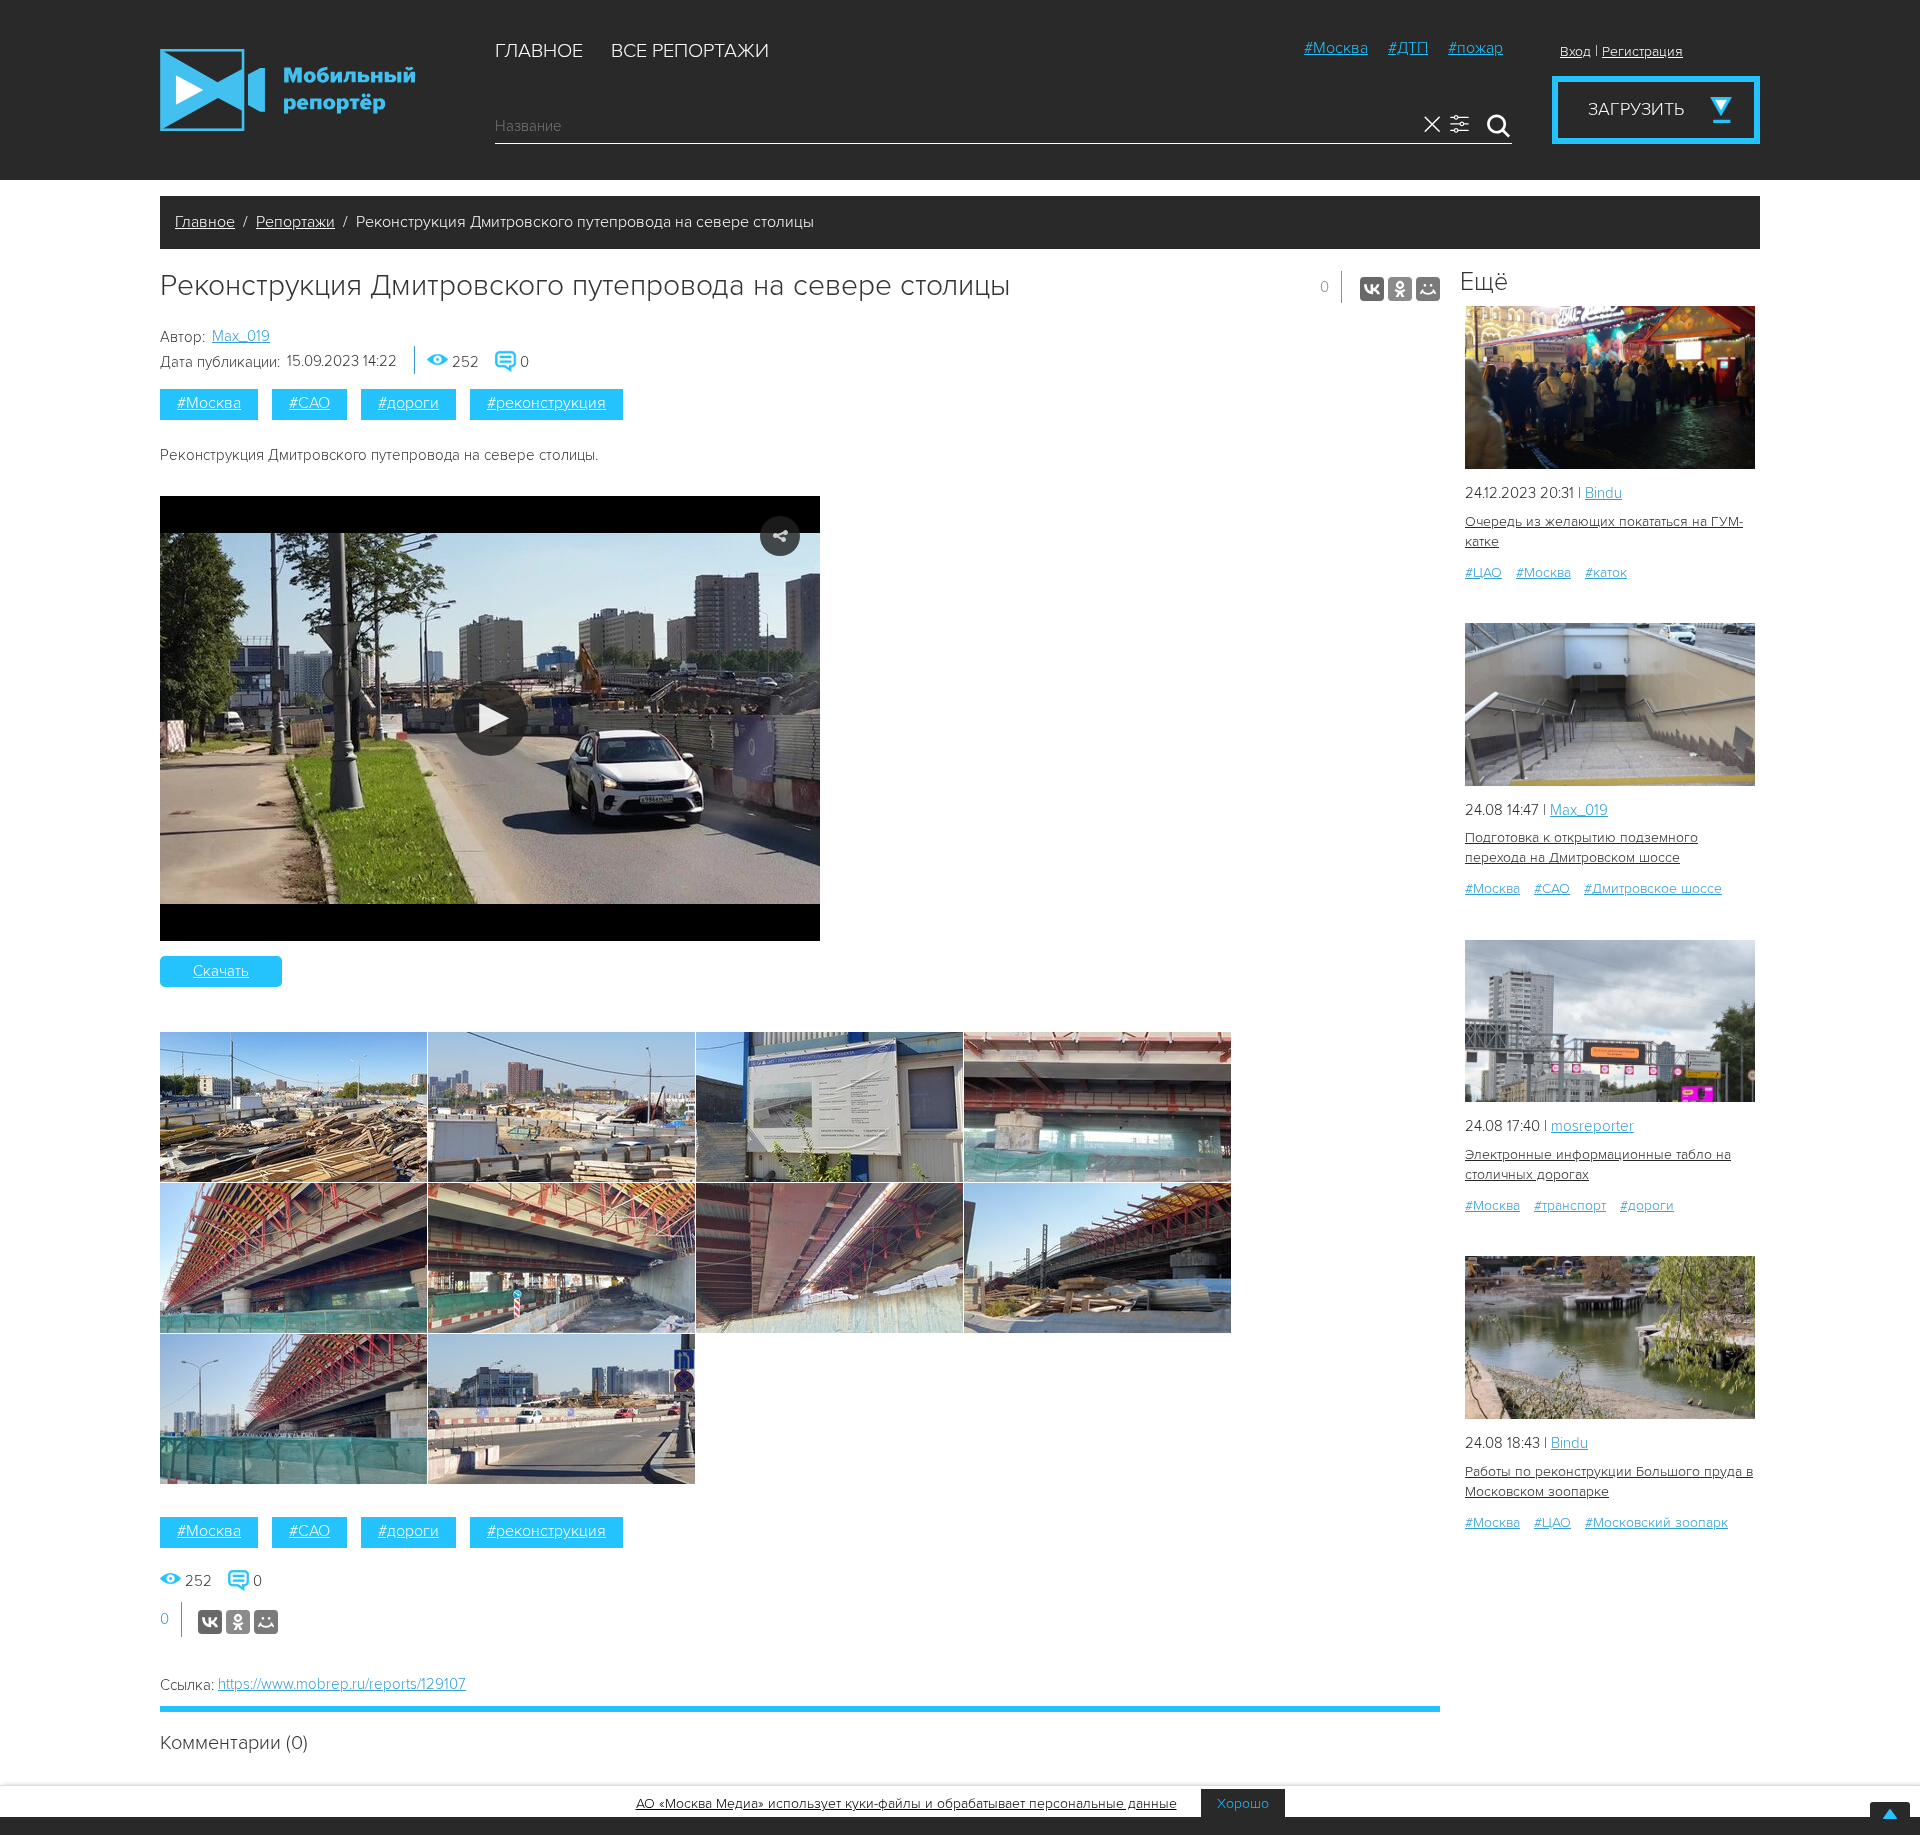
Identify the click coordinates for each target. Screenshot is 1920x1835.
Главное (539, 51)
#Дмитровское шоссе (1653, 888)
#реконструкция (546, 403)
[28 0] (1610, 1021)
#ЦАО (1483, 572)
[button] (490, 718)
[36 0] (1610, 704)
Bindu (1603, 493)
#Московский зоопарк (1656, 1522)
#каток (1606, 572)
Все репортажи (690, 51)
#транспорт (1570, 1205)
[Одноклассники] (1400, 289)
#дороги (408, 403)
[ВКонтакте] (1372, 289)
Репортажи (295, 222)
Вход (1575, 51)
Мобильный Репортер (287, 90)
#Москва (1336, 48)
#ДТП (1408, 48)
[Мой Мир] (1428, 289)
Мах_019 (241, 336)
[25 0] (1610, 1337)
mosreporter (1592, 1126)
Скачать (221, 971)
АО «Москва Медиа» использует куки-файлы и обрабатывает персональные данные (906, 1803)
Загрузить (1636, 109)
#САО (309, 403)
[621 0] (1610, 387)
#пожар (1475, 48)
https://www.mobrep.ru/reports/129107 (342, 1684)
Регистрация (1642, 51)
